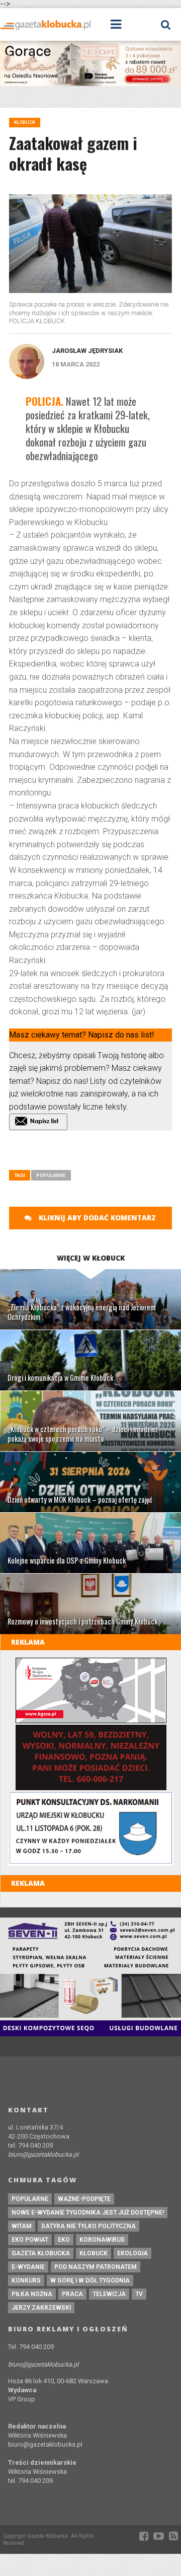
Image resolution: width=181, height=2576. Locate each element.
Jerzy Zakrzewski (41, 2308)
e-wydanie (28, 2267)
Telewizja (109, 2294)
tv (139, 2294)
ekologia (132, 2253)
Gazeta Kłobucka (41, 2253)
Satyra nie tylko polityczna (88, 2226)
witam (22, 2226)
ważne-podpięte (84, 2199)
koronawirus (102, 2240)
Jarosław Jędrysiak (87, 351)
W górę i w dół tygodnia (90, 2280)
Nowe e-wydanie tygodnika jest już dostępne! (88, 2213)
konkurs (26, 2280)
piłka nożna (32, 2294)
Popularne (51, 1175)
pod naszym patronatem (96, 2267)
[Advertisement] (95, 1153)
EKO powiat (30, 2240)
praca (72, 2294)
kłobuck (94, 2253)
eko (64, 2240)
